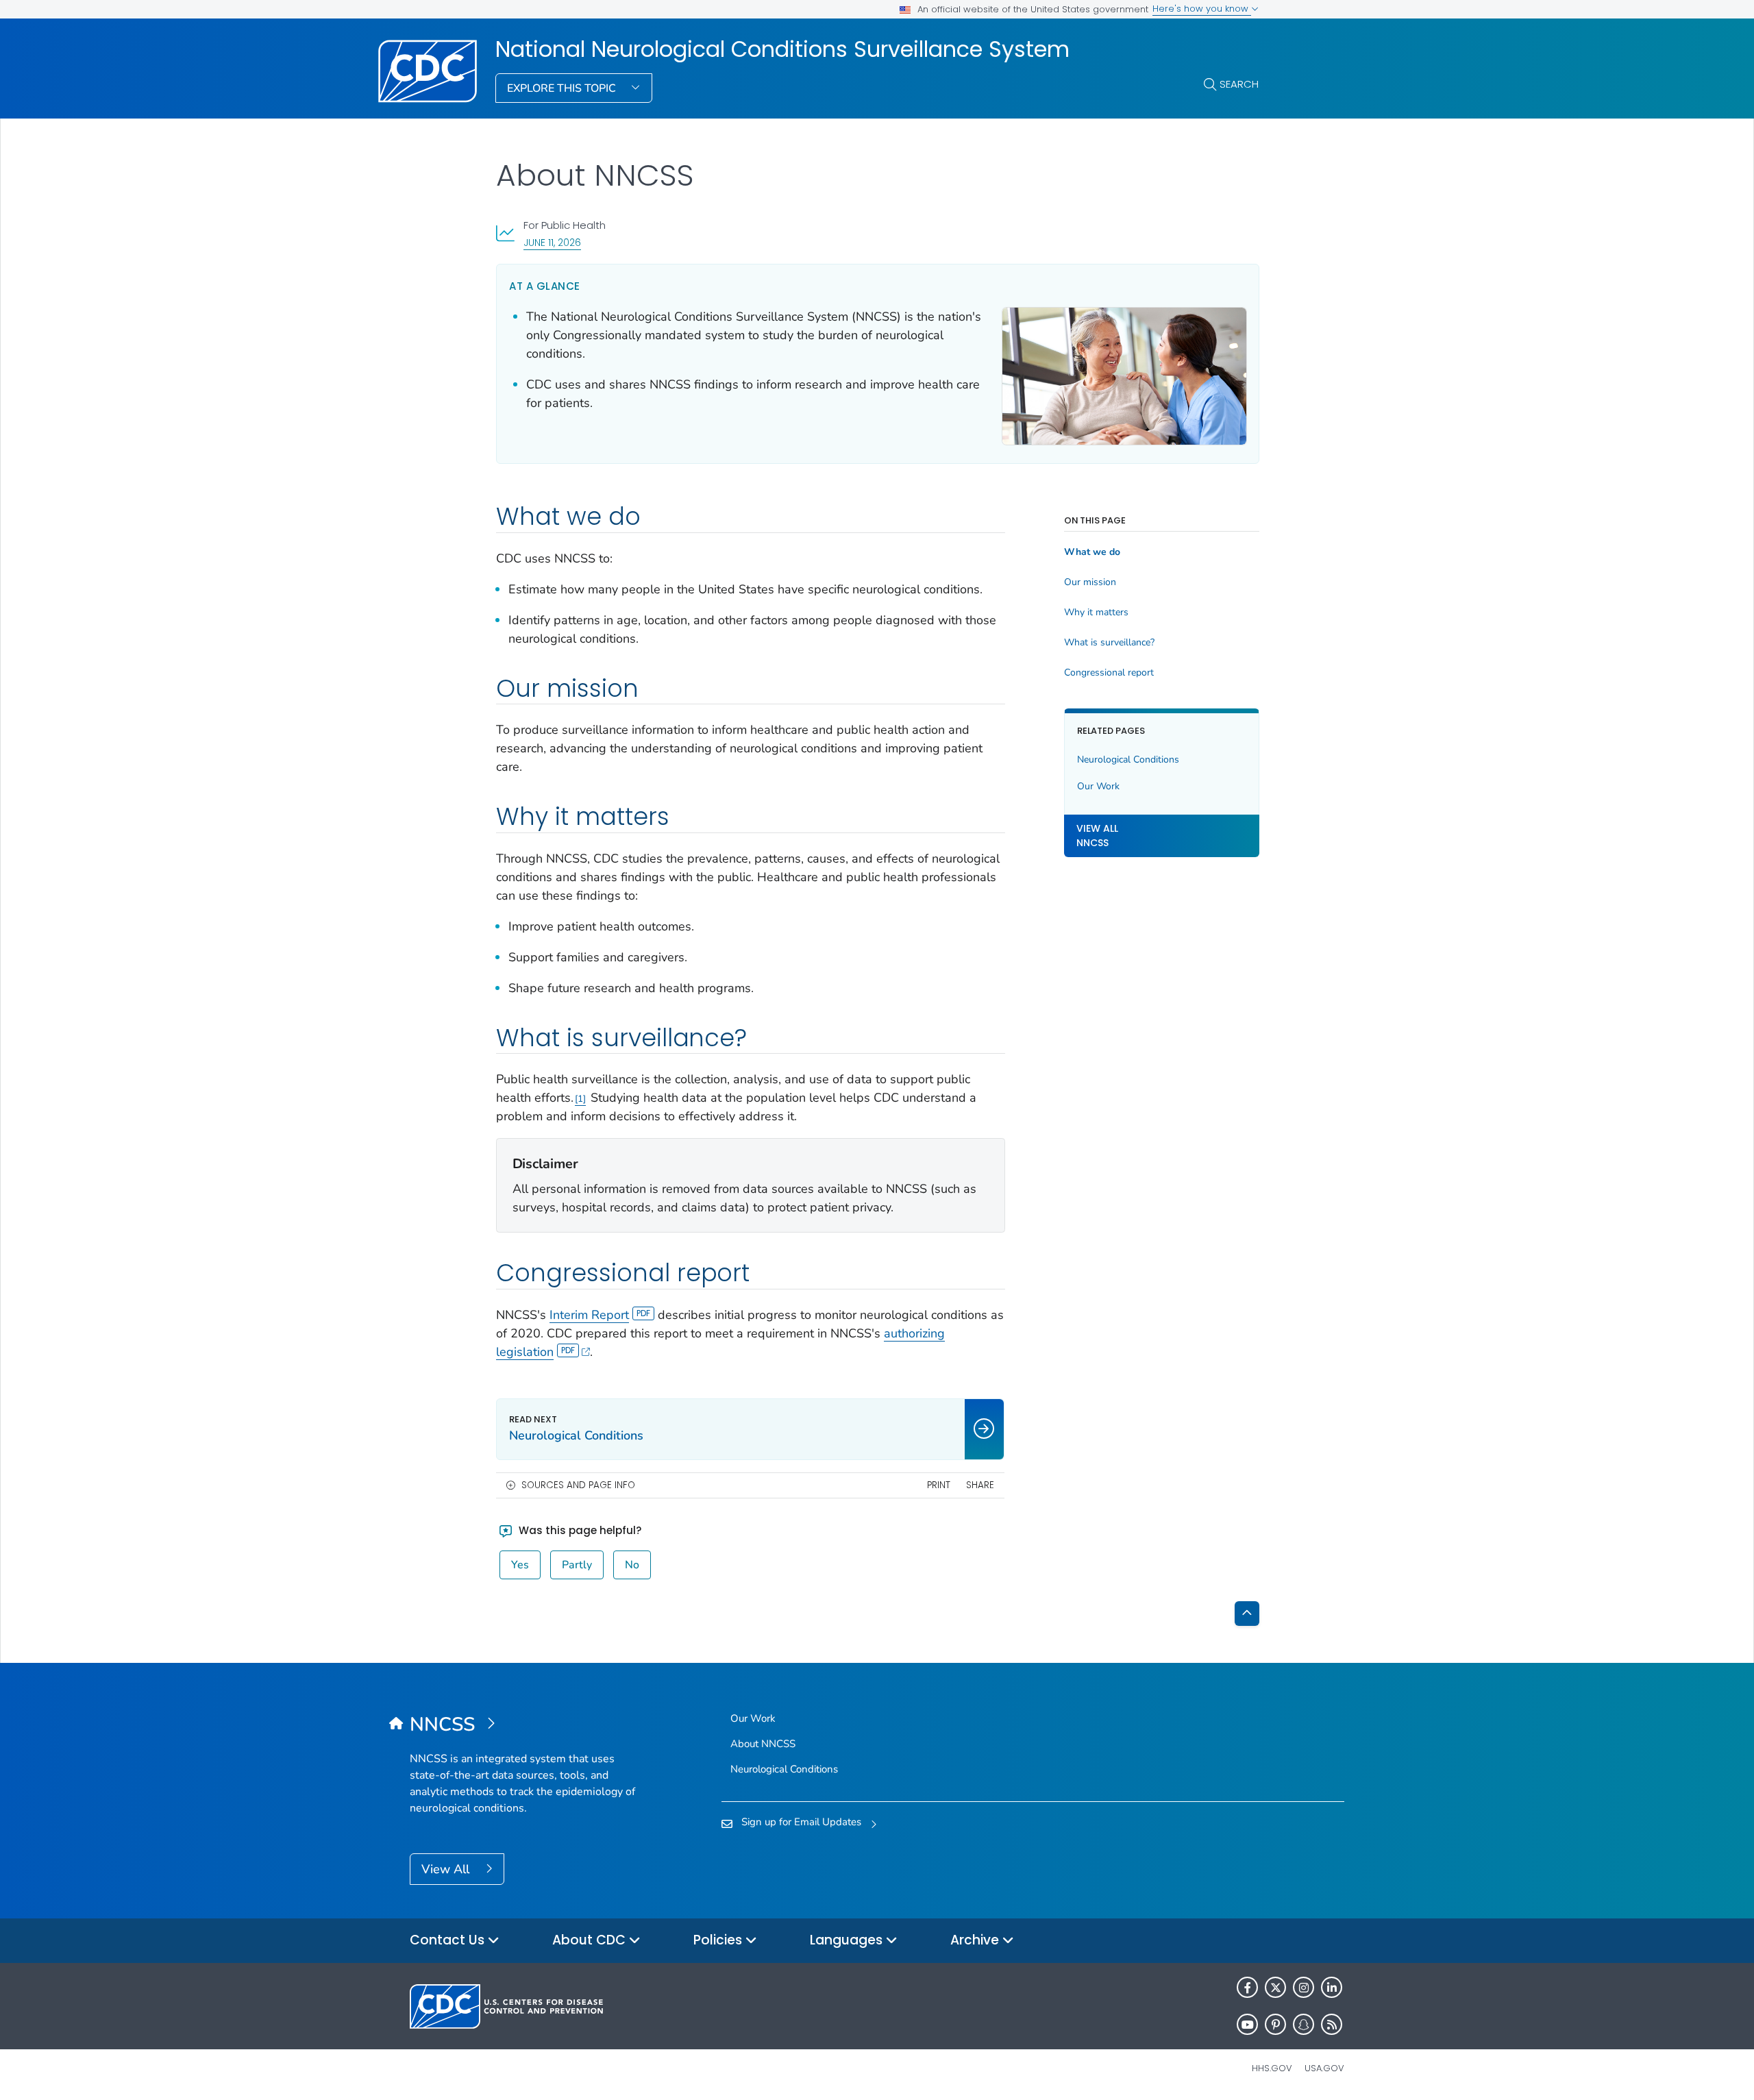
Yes (520, 1565)
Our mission (1090, 582)
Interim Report (589, 1315)
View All (447, 1869)
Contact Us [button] (449, 1940)
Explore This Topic (563, 88)
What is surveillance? (1109, 643)
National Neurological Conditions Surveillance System (782, 49)
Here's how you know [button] (1202, 9)
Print (939, 1485)
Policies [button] (719, 1940)
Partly (577, 1565)
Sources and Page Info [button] (578, 1485)
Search (1239, 84)
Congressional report (1109, 673)
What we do (1092, 552)
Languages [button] (848, 1940)
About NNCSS (763, 1744)
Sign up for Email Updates (801, 1822)
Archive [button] (976, 1940)
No (632, 1565)
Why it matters (1096, 613)
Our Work (1098, 786)
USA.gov (1324, 2068)
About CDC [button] (591, 1940)
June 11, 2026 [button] (552, 242)
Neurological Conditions (1128, 759)
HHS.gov (1272, 2068)
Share (980, 1485)
